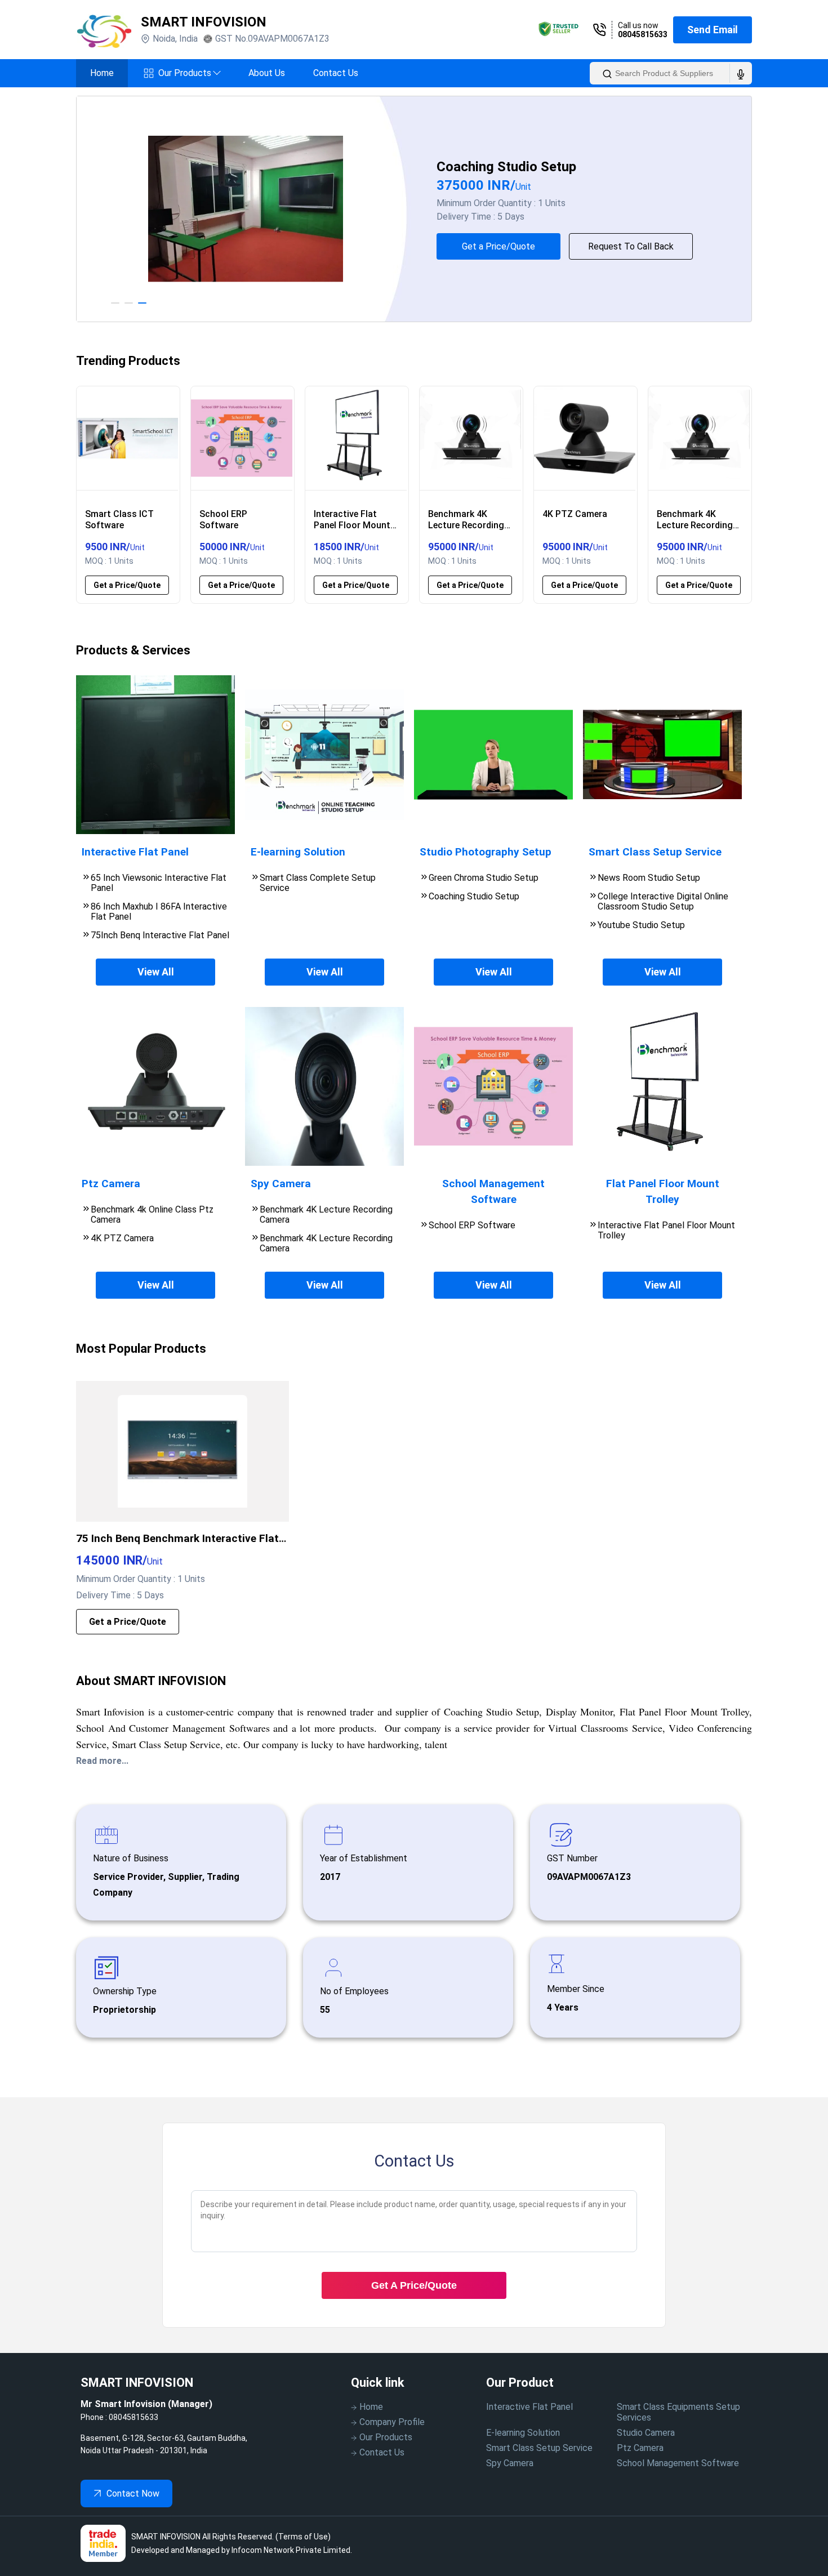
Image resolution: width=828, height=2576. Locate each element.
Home (102, 73)
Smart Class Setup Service (539, 2448)
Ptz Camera (640, 2448)
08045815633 (643, 34)
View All (156, 972)
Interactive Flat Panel (529, 2407)
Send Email (713, 30)
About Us (267, 73)
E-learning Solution (523, 2433)
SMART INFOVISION (204, 22)
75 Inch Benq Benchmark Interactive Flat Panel (177, 1539)
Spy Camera (510, 2463)
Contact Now (133, 2493)
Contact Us (336, 73)
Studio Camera (646, 2433)
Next (760, 209)
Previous (68, 209)
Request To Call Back (631, 246)
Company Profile (392, 2422)
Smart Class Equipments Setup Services (678, 2412)
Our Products (189, 73)
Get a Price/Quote (498, 246)
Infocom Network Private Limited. (292, 2550)
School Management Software (678, 2463)
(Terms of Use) (303, 2537)
